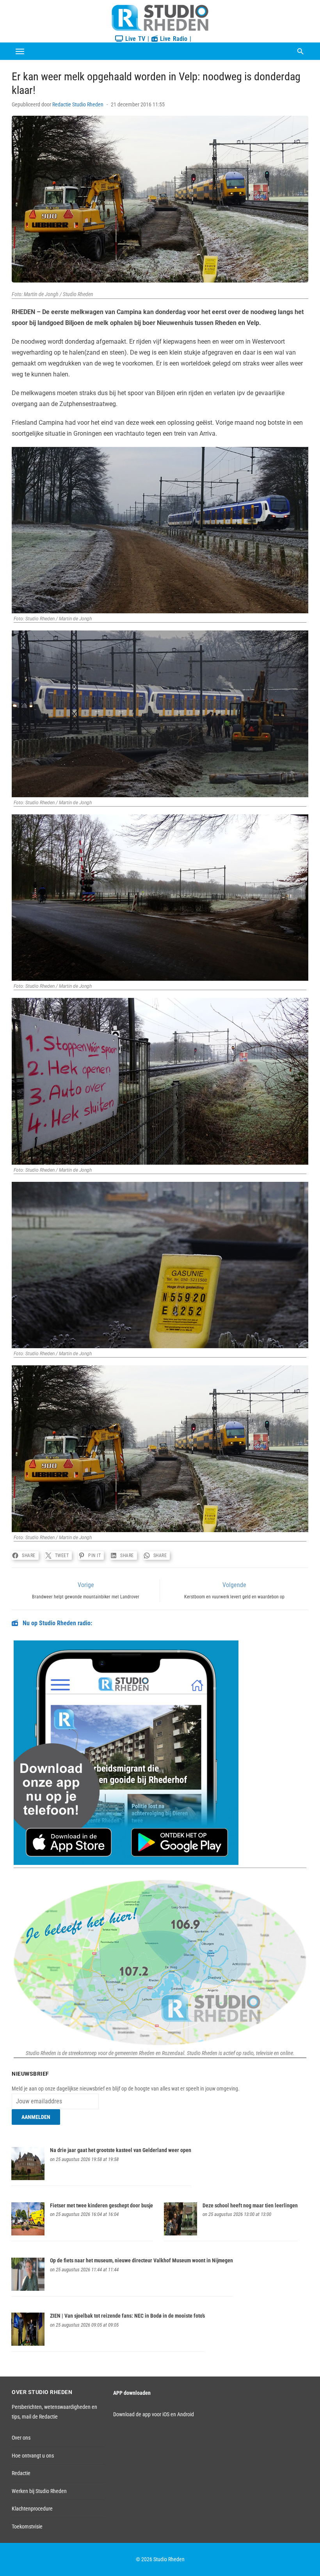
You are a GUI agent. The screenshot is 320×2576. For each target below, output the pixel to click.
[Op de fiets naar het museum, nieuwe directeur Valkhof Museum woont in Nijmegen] (28, 2289)
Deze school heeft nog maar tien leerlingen (250, 2205)
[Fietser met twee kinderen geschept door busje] (28, 2233)
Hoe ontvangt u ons (33, 2456)
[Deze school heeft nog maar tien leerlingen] (180, 2233)
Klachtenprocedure (32, 2509)
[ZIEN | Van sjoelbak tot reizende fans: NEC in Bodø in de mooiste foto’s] (28, 2344)
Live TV (134, 39)
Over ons (21, 2438)
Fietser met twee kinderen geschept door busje (101, 2205)
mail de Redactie (40, 2417)
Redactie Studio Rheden (78, 104)
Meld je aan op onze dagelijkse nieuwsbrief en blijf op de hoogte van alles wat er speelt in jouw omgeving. (126, 2089)
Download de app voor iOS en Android (154, 2414)
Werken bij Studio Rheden (39, 2491)
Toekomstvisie (27, 2527)
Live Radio (172, 39)
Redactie (21, 2473)
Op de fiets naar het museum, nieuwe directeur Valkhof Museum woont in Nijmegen (141, 2260)
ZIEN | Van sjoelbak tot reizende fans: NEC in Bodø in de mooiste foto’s (127, 2316)
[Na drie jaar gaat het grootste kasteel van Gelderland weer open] (28, 2178)
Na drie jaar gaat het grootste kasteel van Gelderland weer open (121, 2150)
